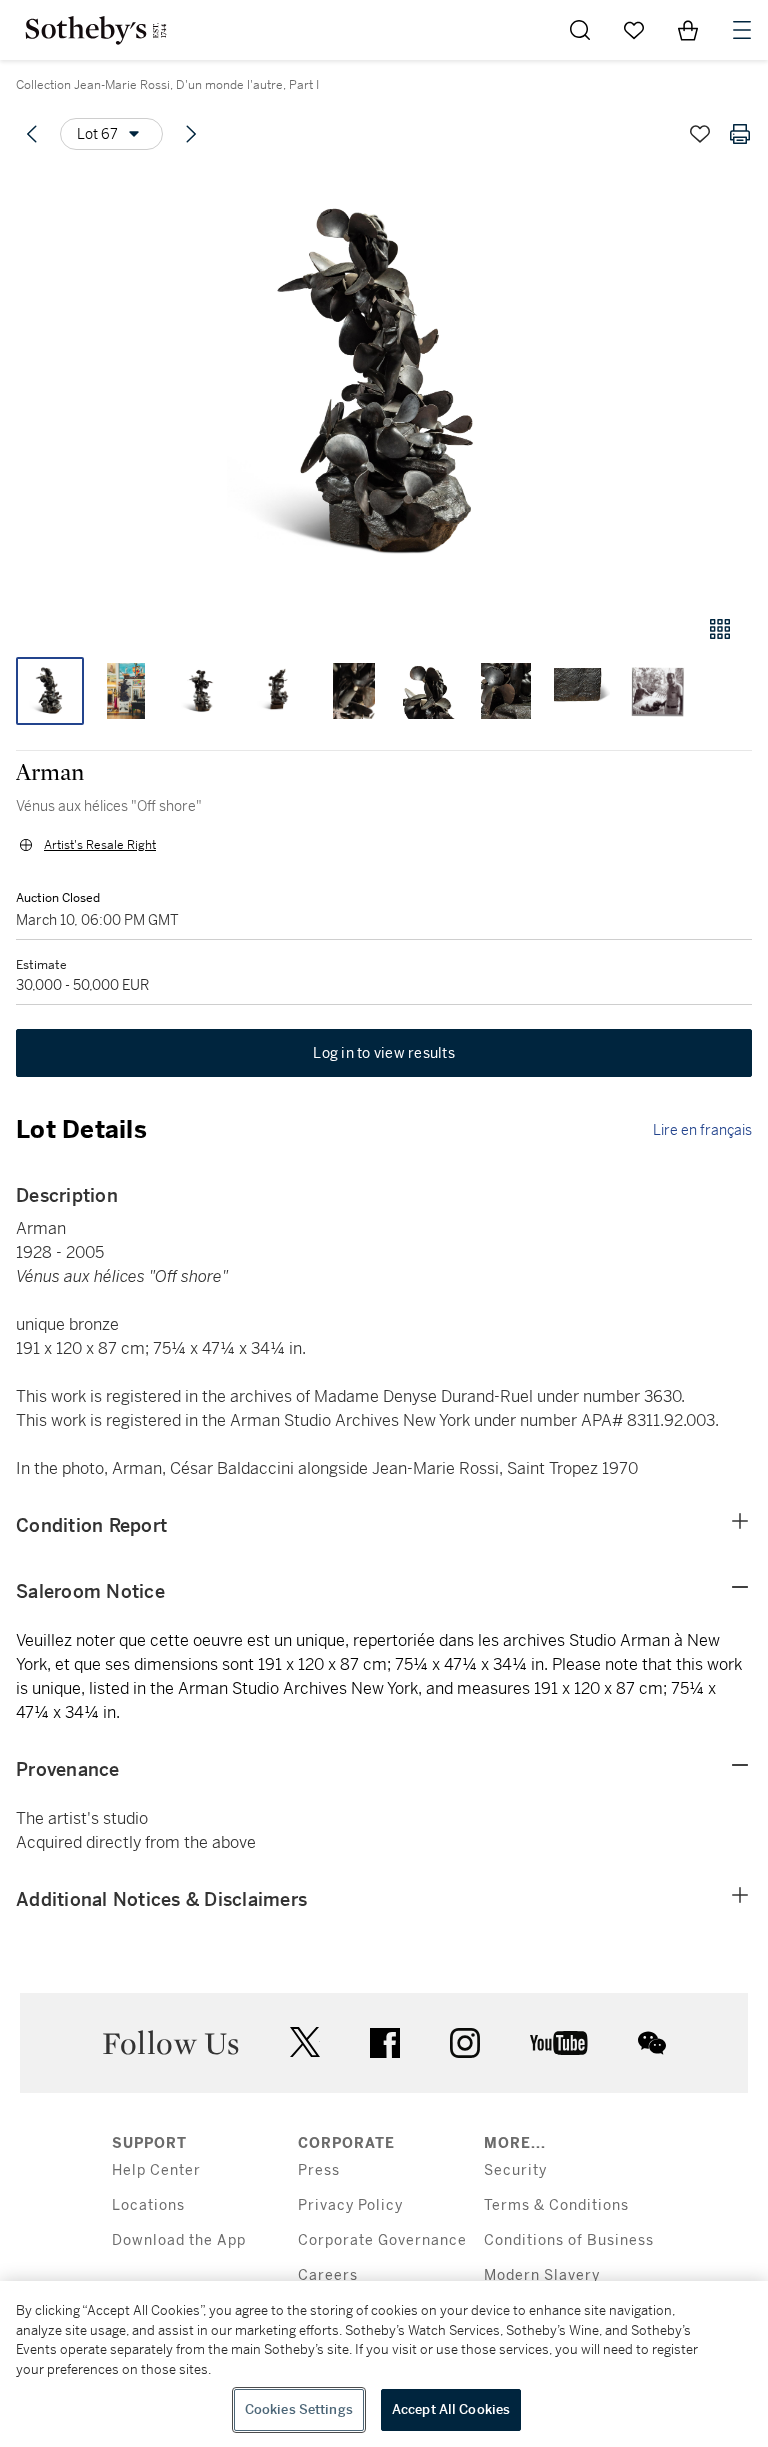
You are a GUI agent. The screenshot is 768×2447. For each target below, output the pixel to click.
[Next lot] (191, 134)
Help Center (156, 2170)
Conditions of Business (569, 2240)
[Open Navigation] (742, 30)
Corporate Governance (382, 2240)
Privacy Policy (350, 2205)
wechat (652, 2043)
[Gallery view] (720, 629)
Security (515, 2170)
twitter (305, 2042)
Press (319, 2170)
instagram (465, 2043)
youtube (559, 2043)
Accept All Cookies (451, 2409)
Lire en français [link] (702, 1130)
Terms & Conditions (556, 2205)
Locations (148, 2205)
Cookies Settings (299, 2409)
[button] (384, 383)
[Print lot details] (740, 134)
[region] (384, 2364)
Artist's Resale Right (100, 845)
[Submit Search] (580, 30)
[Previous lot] (32, 134)
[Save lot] (700, 134)
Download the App (179, 2240)
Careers (328, 2275)
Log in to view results (384, 1053)
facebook (385, 2043)
